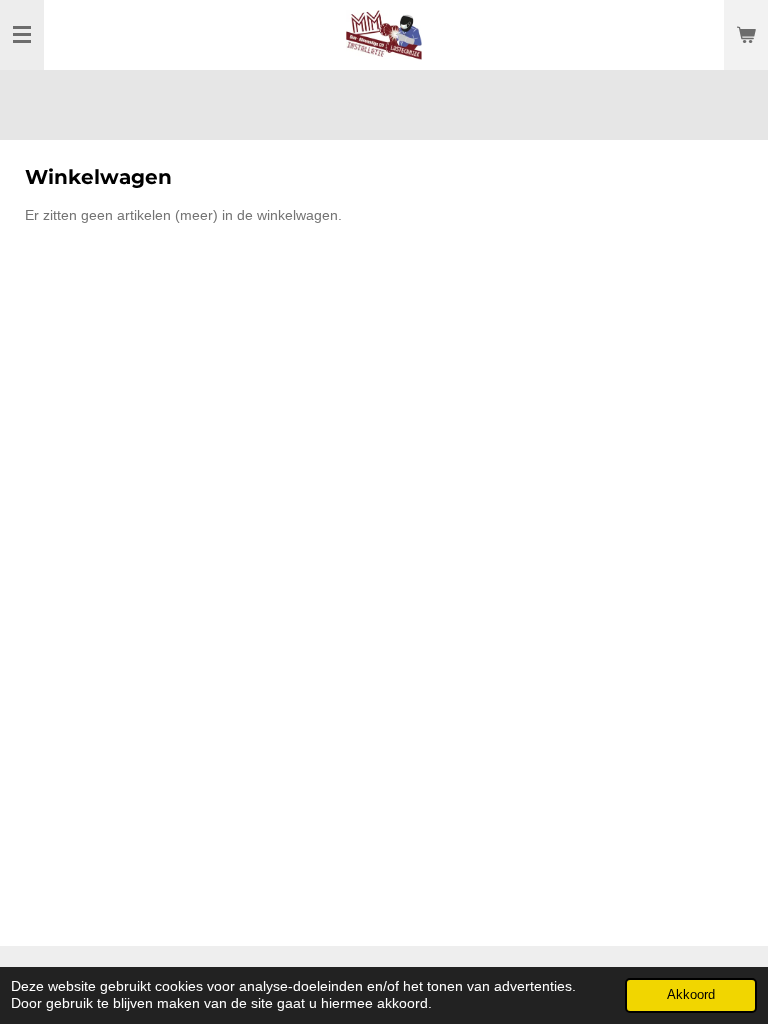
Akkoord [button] (691, 995)
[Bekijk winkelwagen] (746, 35)
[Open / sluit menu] (22, 35)
